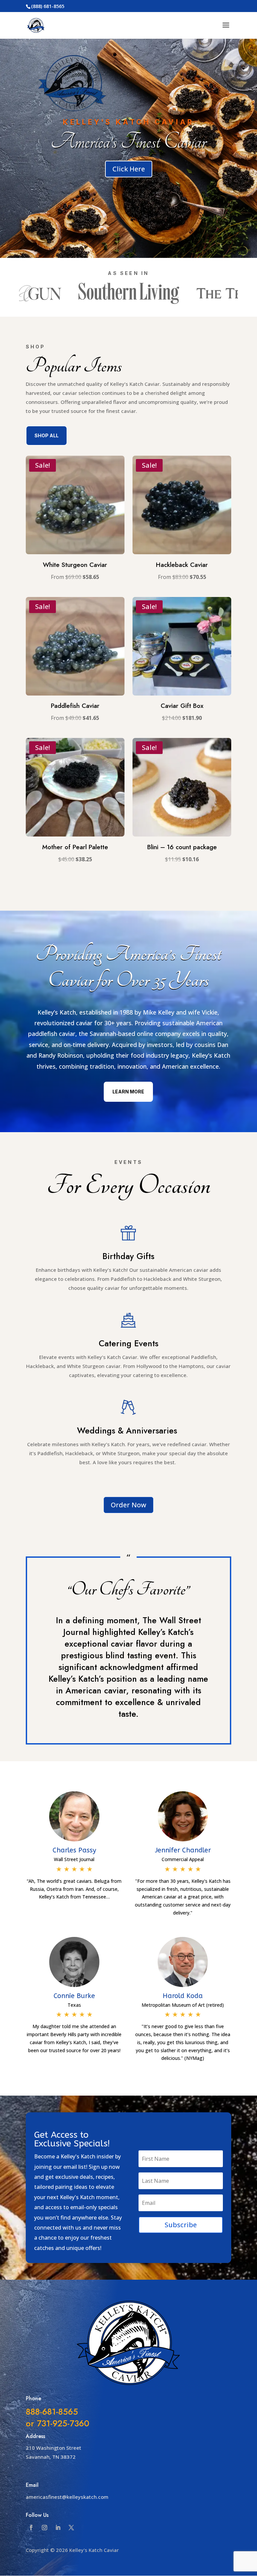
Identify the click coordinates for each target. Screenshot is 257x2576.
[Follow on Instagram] (45, 2528)
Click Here (129, 169)
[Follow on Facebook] (31, 2528)
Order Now (128, 1505)
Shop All (47, 435)
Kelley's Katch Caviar (128, 122)
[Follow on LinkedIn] (58, 2528)
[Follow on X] (71, 2528)
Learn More (128, 1092)
